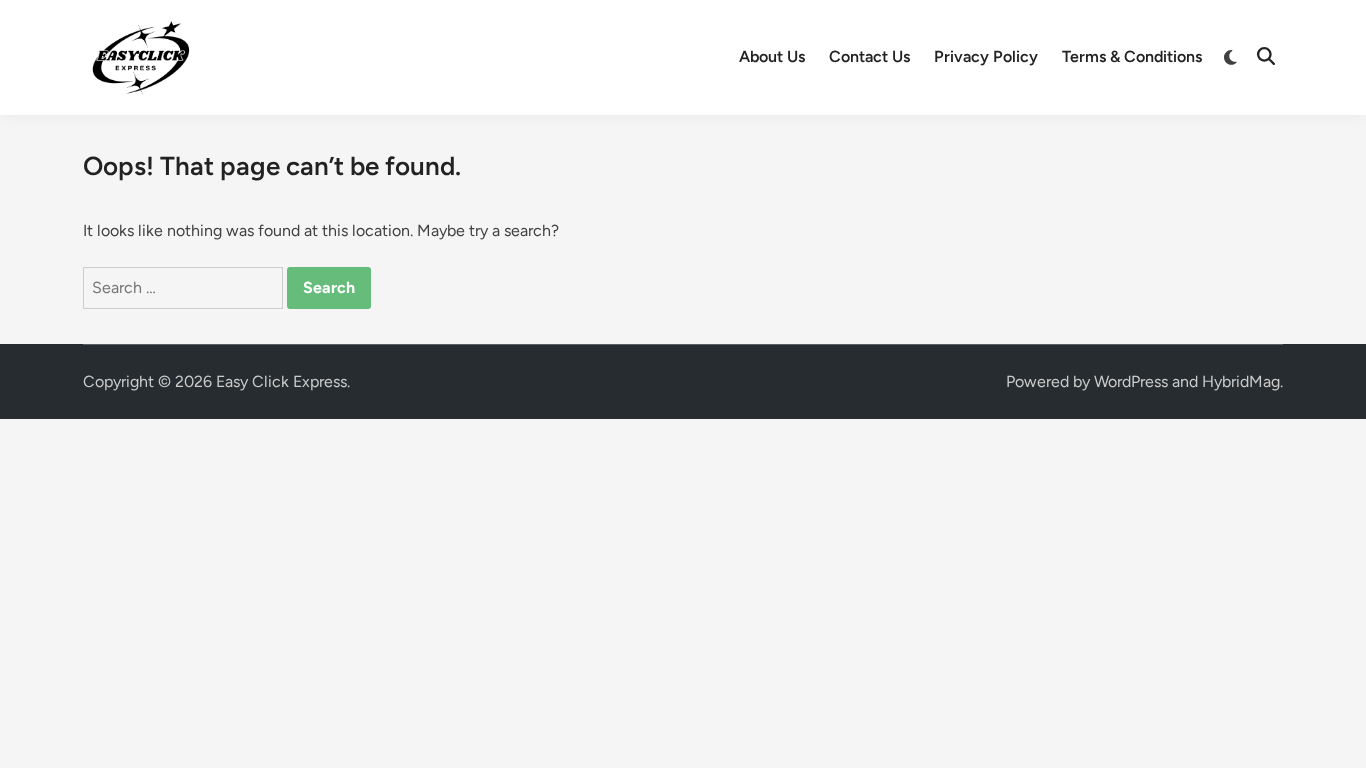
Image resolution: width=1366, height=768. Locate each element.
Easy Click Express (281, 381)
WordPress (1131, 381)
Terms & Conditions (1132, 56)
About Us (772, 56)
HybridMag (1241, 381)
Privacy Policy (986, 56)
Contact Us (869, 56)
